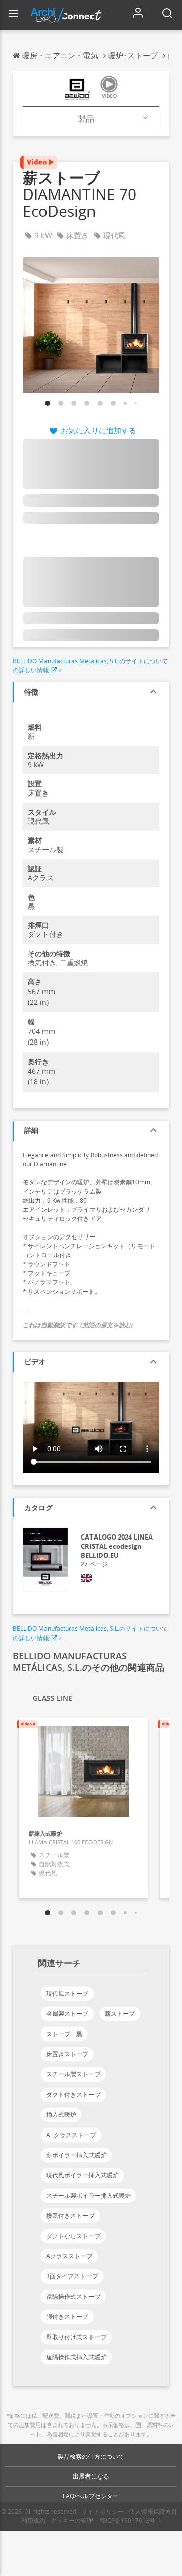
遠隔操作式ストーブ (73, 2296)
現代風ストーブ (67, 1993)
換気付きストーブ (70, 2216)
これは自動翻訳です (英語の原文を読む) (78, 1325)
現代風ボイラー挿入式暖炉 (82, 2175)
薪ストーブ (120, 2014)
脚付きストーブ (67, 2317)
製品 (86, 119)
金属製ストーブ (67, 2014)
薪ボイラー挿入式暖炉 (76, 2155)
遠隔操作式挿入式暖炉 (76, 2357)
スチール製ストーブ (73, 2074)
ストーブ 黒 (64, 2034)
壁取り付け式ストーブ (76, 2337)
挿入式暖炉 (61, 2115)
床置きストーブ (67, 2054)
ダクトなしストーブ (73, 2236)
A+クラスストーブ (71, 2135)
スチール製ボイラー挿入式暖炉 (88, 2195)
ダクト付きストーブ (73, 2094)
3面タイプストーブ (72, 2276)
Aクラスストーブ (69, 2256)
